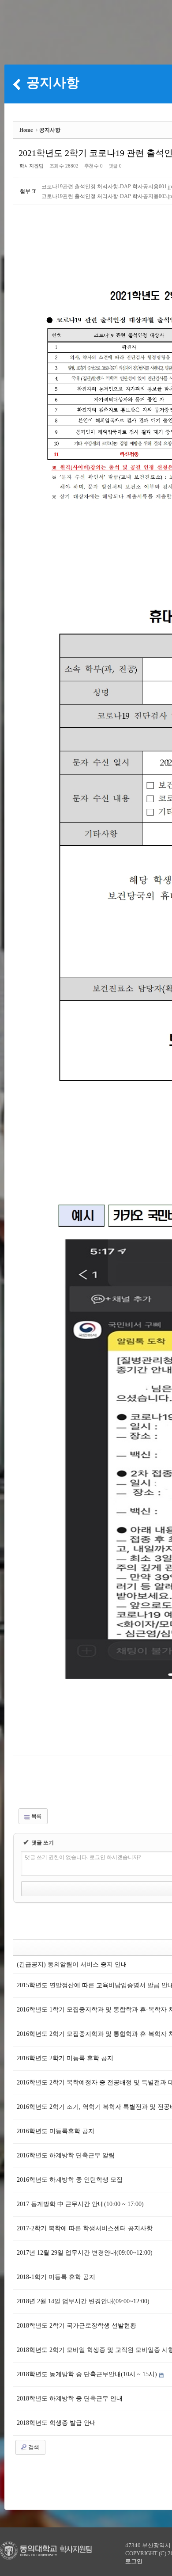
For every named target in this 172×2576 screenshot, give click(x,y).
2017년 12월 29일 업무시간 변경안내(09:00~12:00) (85, 2253)
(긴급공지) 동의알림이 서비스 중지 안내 (72, 1964)
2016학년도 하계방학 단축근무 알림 (66, 2155)
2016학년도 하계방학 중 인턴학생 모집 (70, 2180)
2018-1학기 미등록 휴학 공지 (56, 2277)
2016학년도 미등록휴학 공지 (56, 2131)
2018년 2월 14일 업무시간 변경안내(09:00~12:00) (83, 2301)
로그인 (134, 2561)
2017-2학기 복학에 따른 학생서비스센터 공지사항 (85, 2228)
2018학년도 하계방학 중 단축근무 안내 (70, 2399)
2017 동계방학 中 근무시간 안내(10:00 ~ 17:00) (80, 2204)
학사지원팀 (32, 166)
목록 (36, 1816)
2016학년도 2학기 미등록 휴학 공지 (65, 2058)
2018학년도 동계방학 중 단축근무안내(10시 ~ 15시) (88, 2374)
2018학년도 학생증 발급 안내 (56, 2423)
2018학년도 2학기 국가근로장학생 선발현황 (77, 2326)
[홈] (17, 84)
